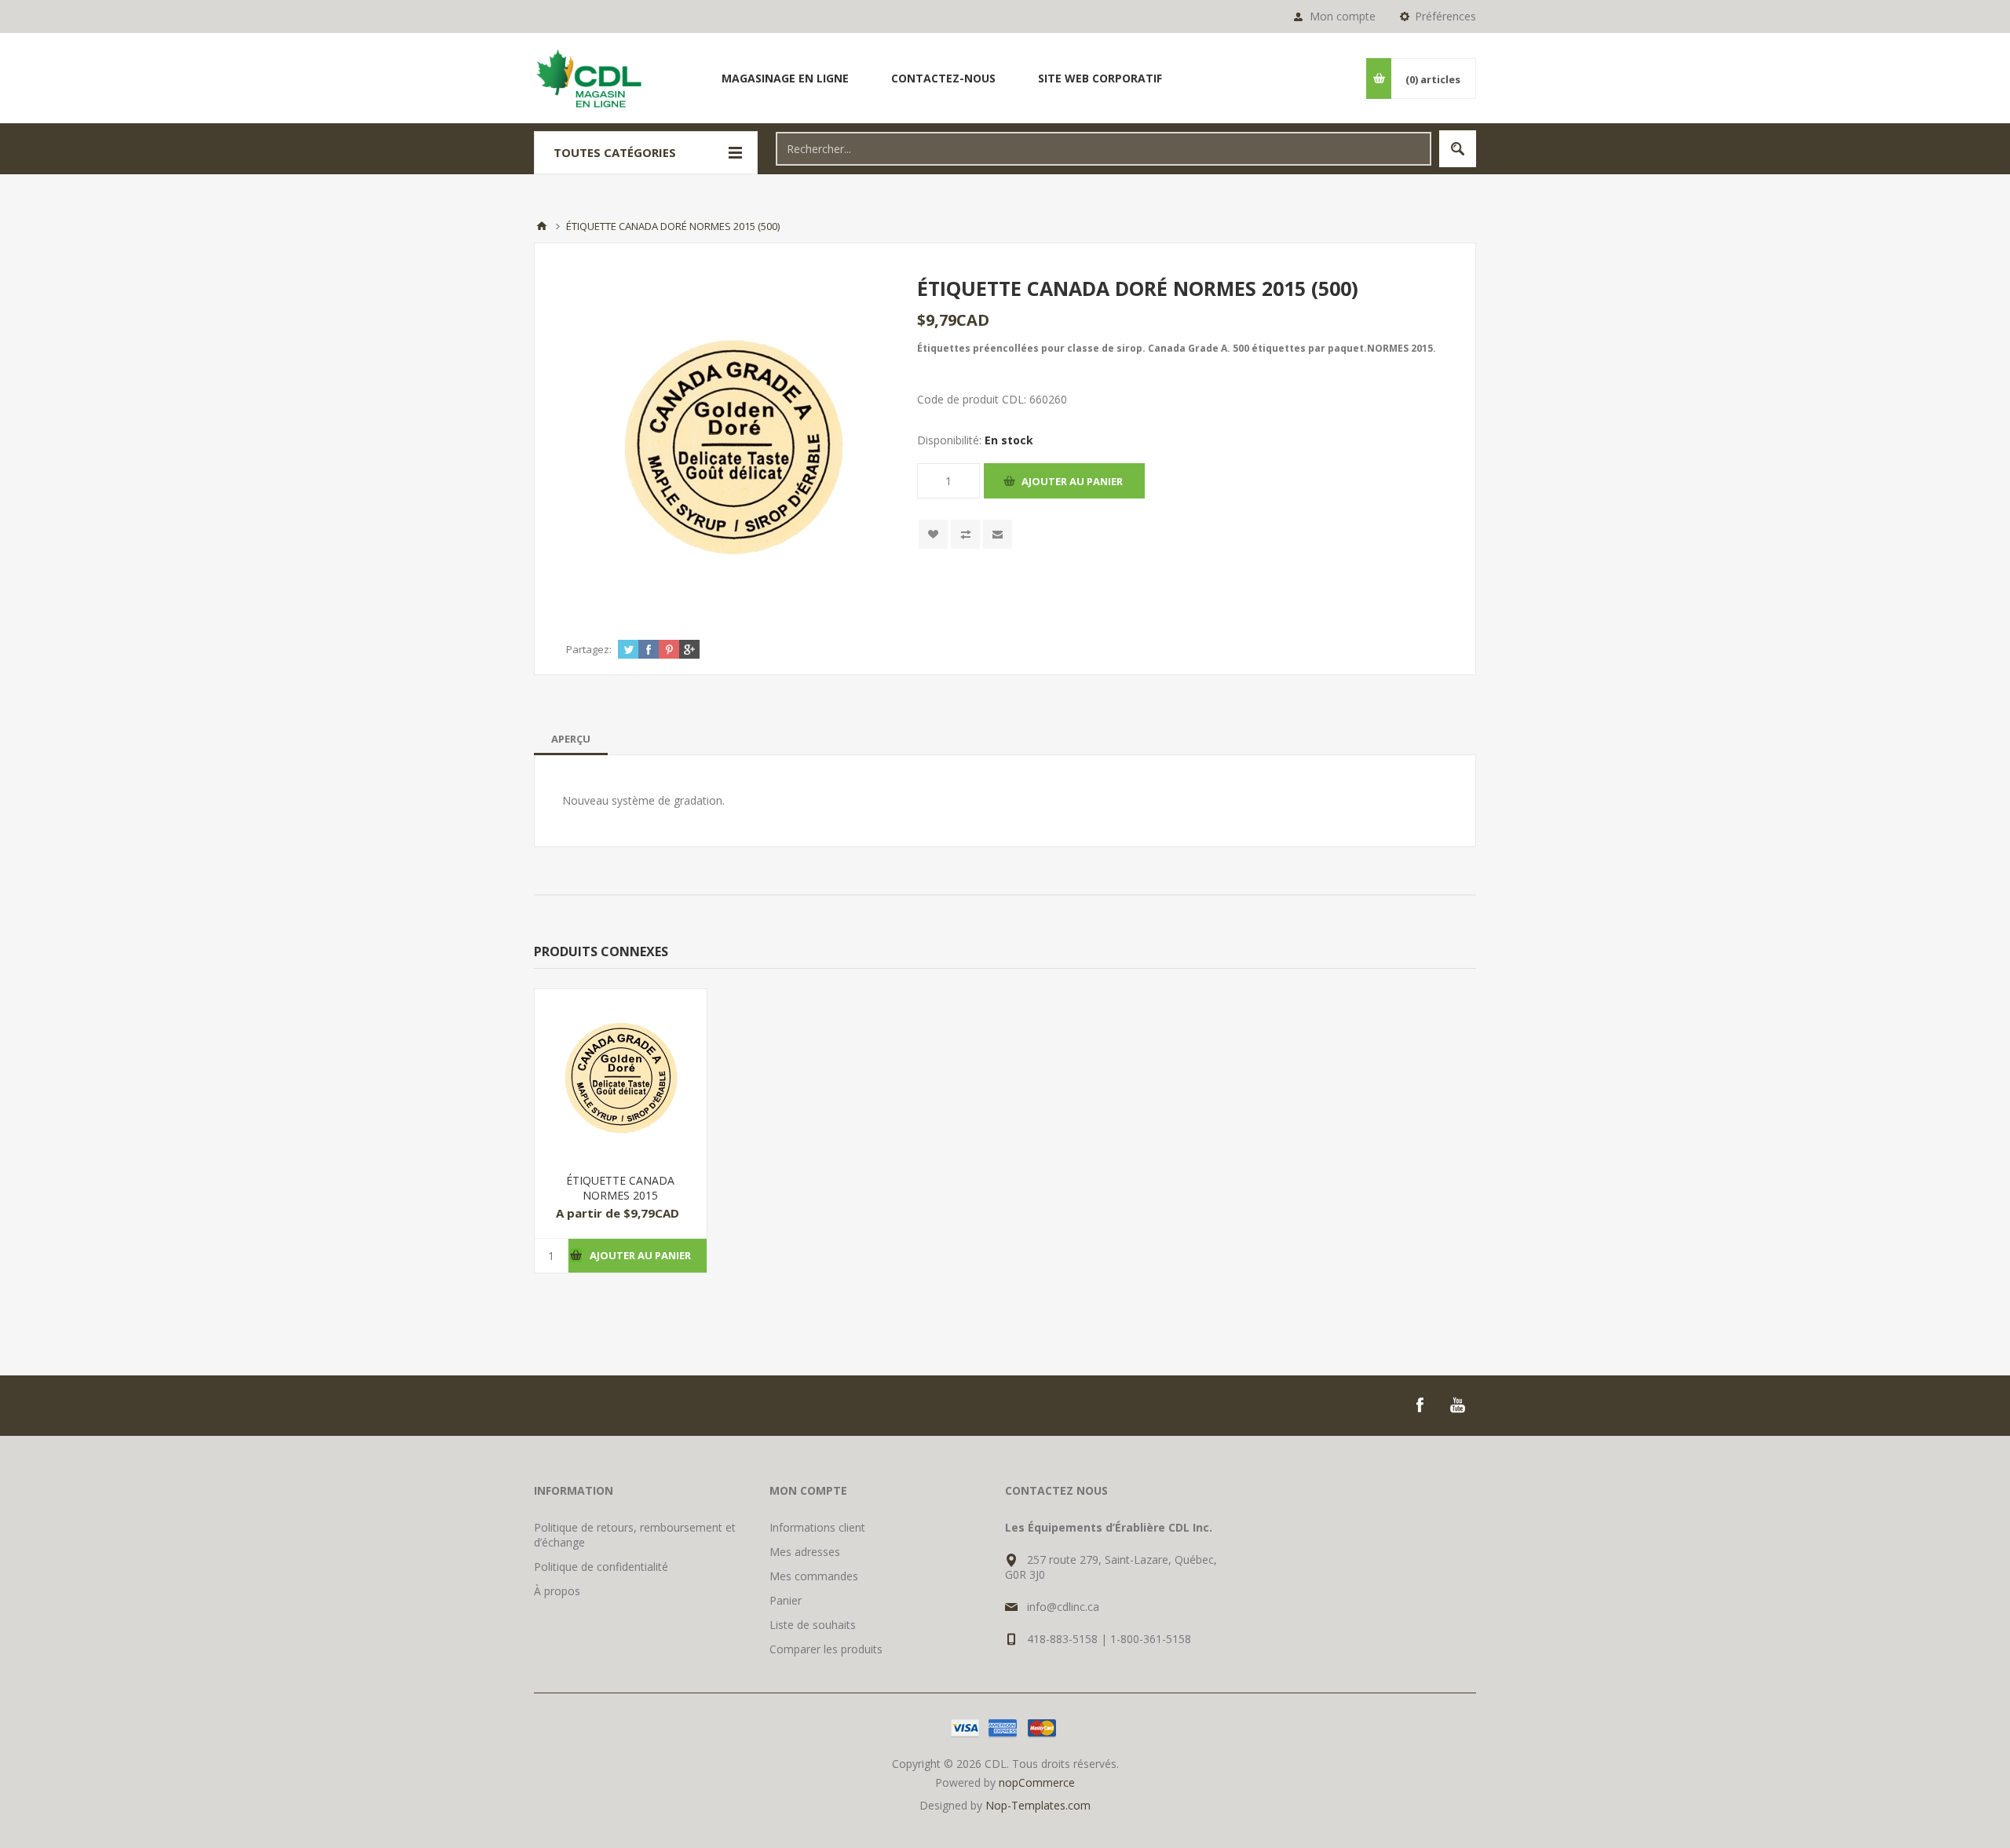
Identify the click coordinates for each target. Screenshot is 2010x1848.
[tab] (571, 739)
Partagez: (589, 649)
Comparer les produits (826, 1649)
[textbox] (1104, 149)
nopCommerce (1037, 1782)
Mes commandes (814, 1576)
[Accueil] (542, 226)
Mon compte (1343, 16)
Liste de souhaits (813, 1625)
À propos (557, 1591)
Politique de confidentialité (601, 1567)
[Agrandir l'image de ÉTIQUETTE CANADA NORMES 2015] (621, 1075)
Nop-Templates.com (1038, 1805)
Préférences (1445, 16)
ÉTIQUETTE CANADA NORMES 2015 (620, 1188)
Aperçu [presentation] (571, 739)
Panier (786, 1600)
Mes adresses (805, 1552)
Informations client (817, 1527)
